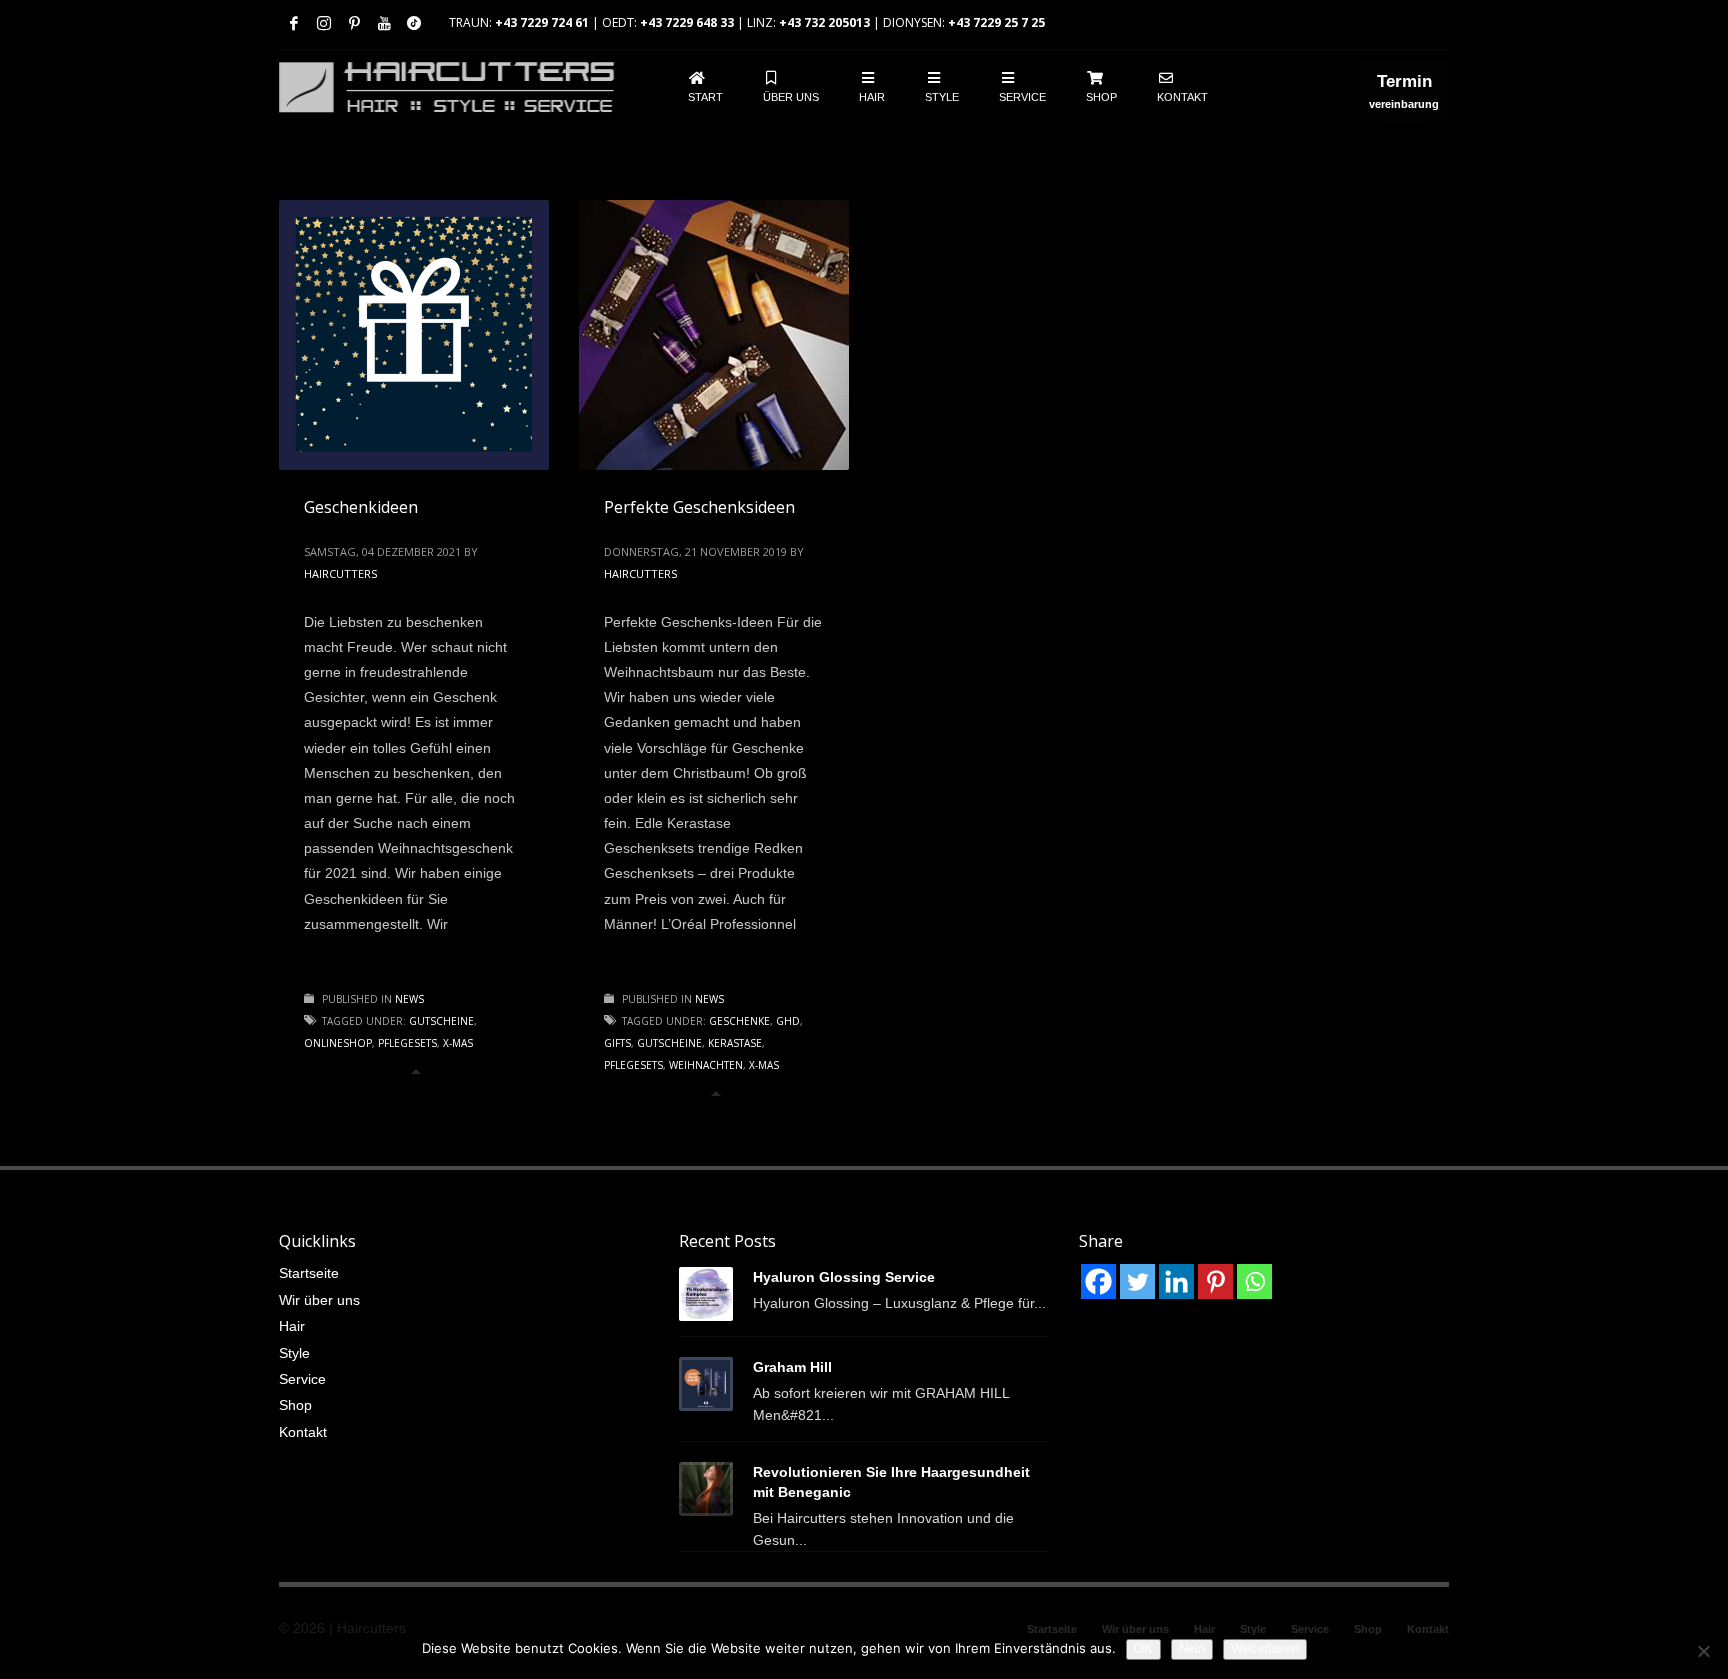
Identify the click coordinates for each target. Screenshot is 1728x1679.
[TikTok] (414, 23)
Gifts (617, 1043)
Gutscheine (441, 1021)
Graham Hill (792, 1367)
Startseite (309, 1273)
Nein (1192, 1648)
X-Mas (458, 1043)
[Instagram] (324, 23)
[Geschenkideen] (414, 335)
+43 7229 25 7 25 (996, 22)
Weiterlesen (1265, 1648)
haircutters (340, 573)
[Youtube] (384, 23)
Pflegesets (407, 1043)
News (409, 999)
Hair (292, 1326)
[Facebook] (294, 23)
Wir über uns (319, 1300)
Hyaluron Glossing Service (844, 1277)
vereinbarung (1404, 91)
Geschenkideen (361, 507)
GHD (788, 1021)
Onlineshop (338, 1043)
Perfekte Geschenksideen (699, 507)
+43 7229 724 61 (542, 22)
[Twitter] (1137, 1281)
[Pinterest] (354, 23)
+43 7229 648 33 (687, 22)
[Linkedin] (1176, 1281)
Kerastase (735, 1043)
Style (294, 1353)
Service (302, 1379)
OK (1143, 1648)
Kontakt (303, 1432)
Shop (295, 1405)
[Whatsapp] (1254, 1281)
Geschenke (739, 1021)
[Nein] (1703, 1651)
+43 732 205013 (824, 22)
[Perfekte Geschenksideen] (714, 335)
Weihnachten (706, 1065)
